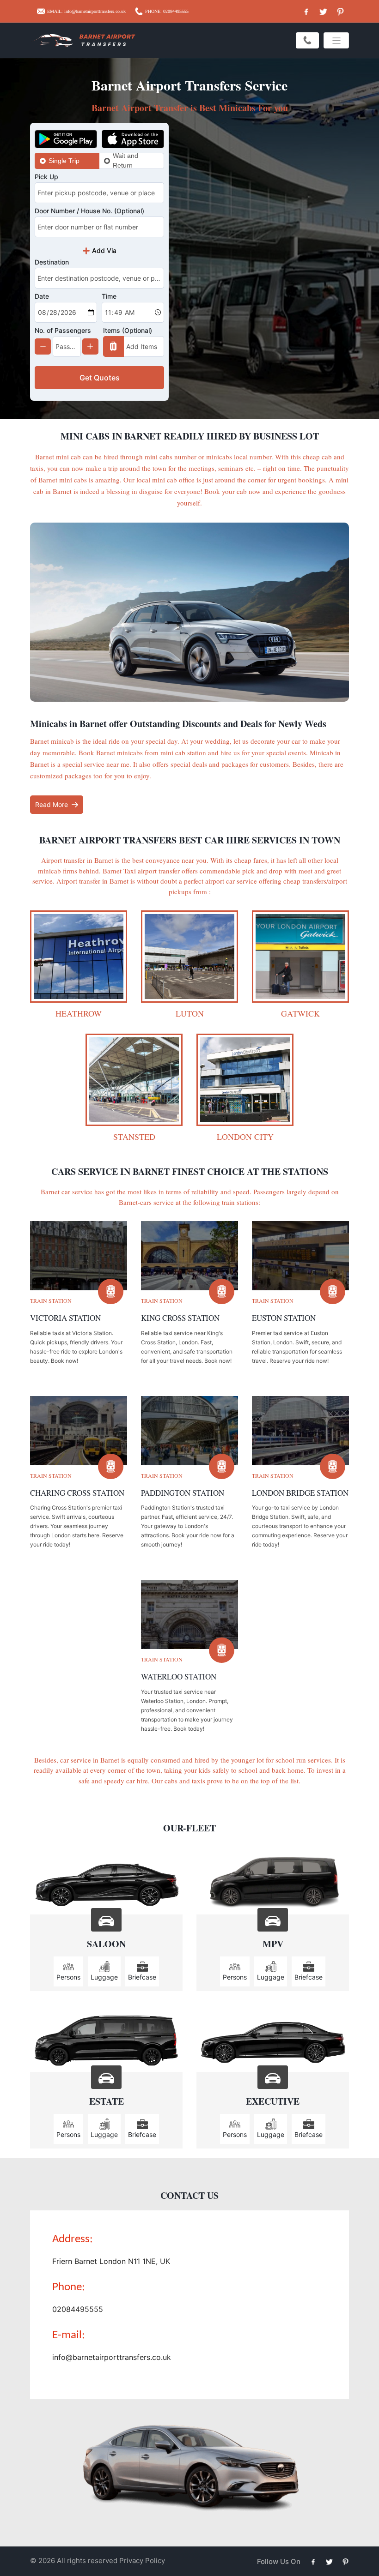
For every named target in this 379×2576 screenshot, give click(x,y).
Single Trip (64, 161)
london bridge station (300, 1493)
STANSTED (134, 1137)
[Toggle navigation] (336, 40)
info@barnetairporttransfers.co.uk (112, 2357)
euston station (284, 1318)
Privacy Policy (142, 2561)
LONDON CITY (245, 1137)
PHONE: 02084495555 (167, 11)
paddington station (183, 1493)
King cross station (180, 1318)
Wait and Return (125, 161)
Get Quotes (100, 378)
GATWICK (300, 1013)
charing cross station (77, 1493)
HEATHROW (79, 1013)
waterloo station (179, 1676)
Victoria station (65, 1318)
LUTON (190, 1013)
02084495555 (78, 2309)
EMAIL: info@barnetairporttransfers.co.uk (86, 11)
